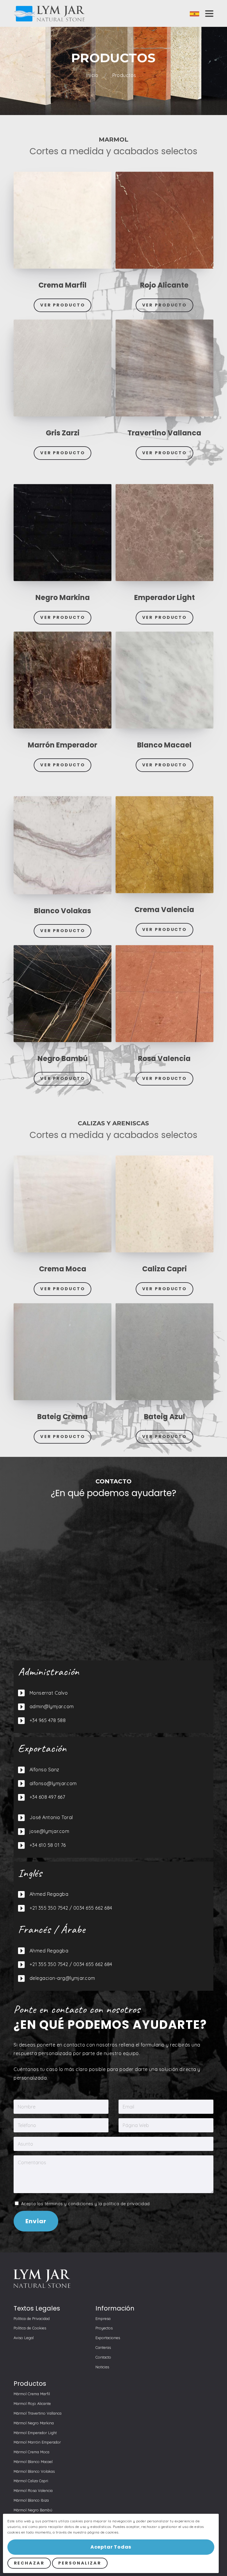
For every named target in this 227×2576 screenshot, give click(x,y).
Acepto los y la (85, 2204)
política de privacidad (127, 2204)
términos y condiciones (69, 2204)
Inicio (93, 75)
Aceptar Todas (111, 2547)
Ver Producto (63, 305)
